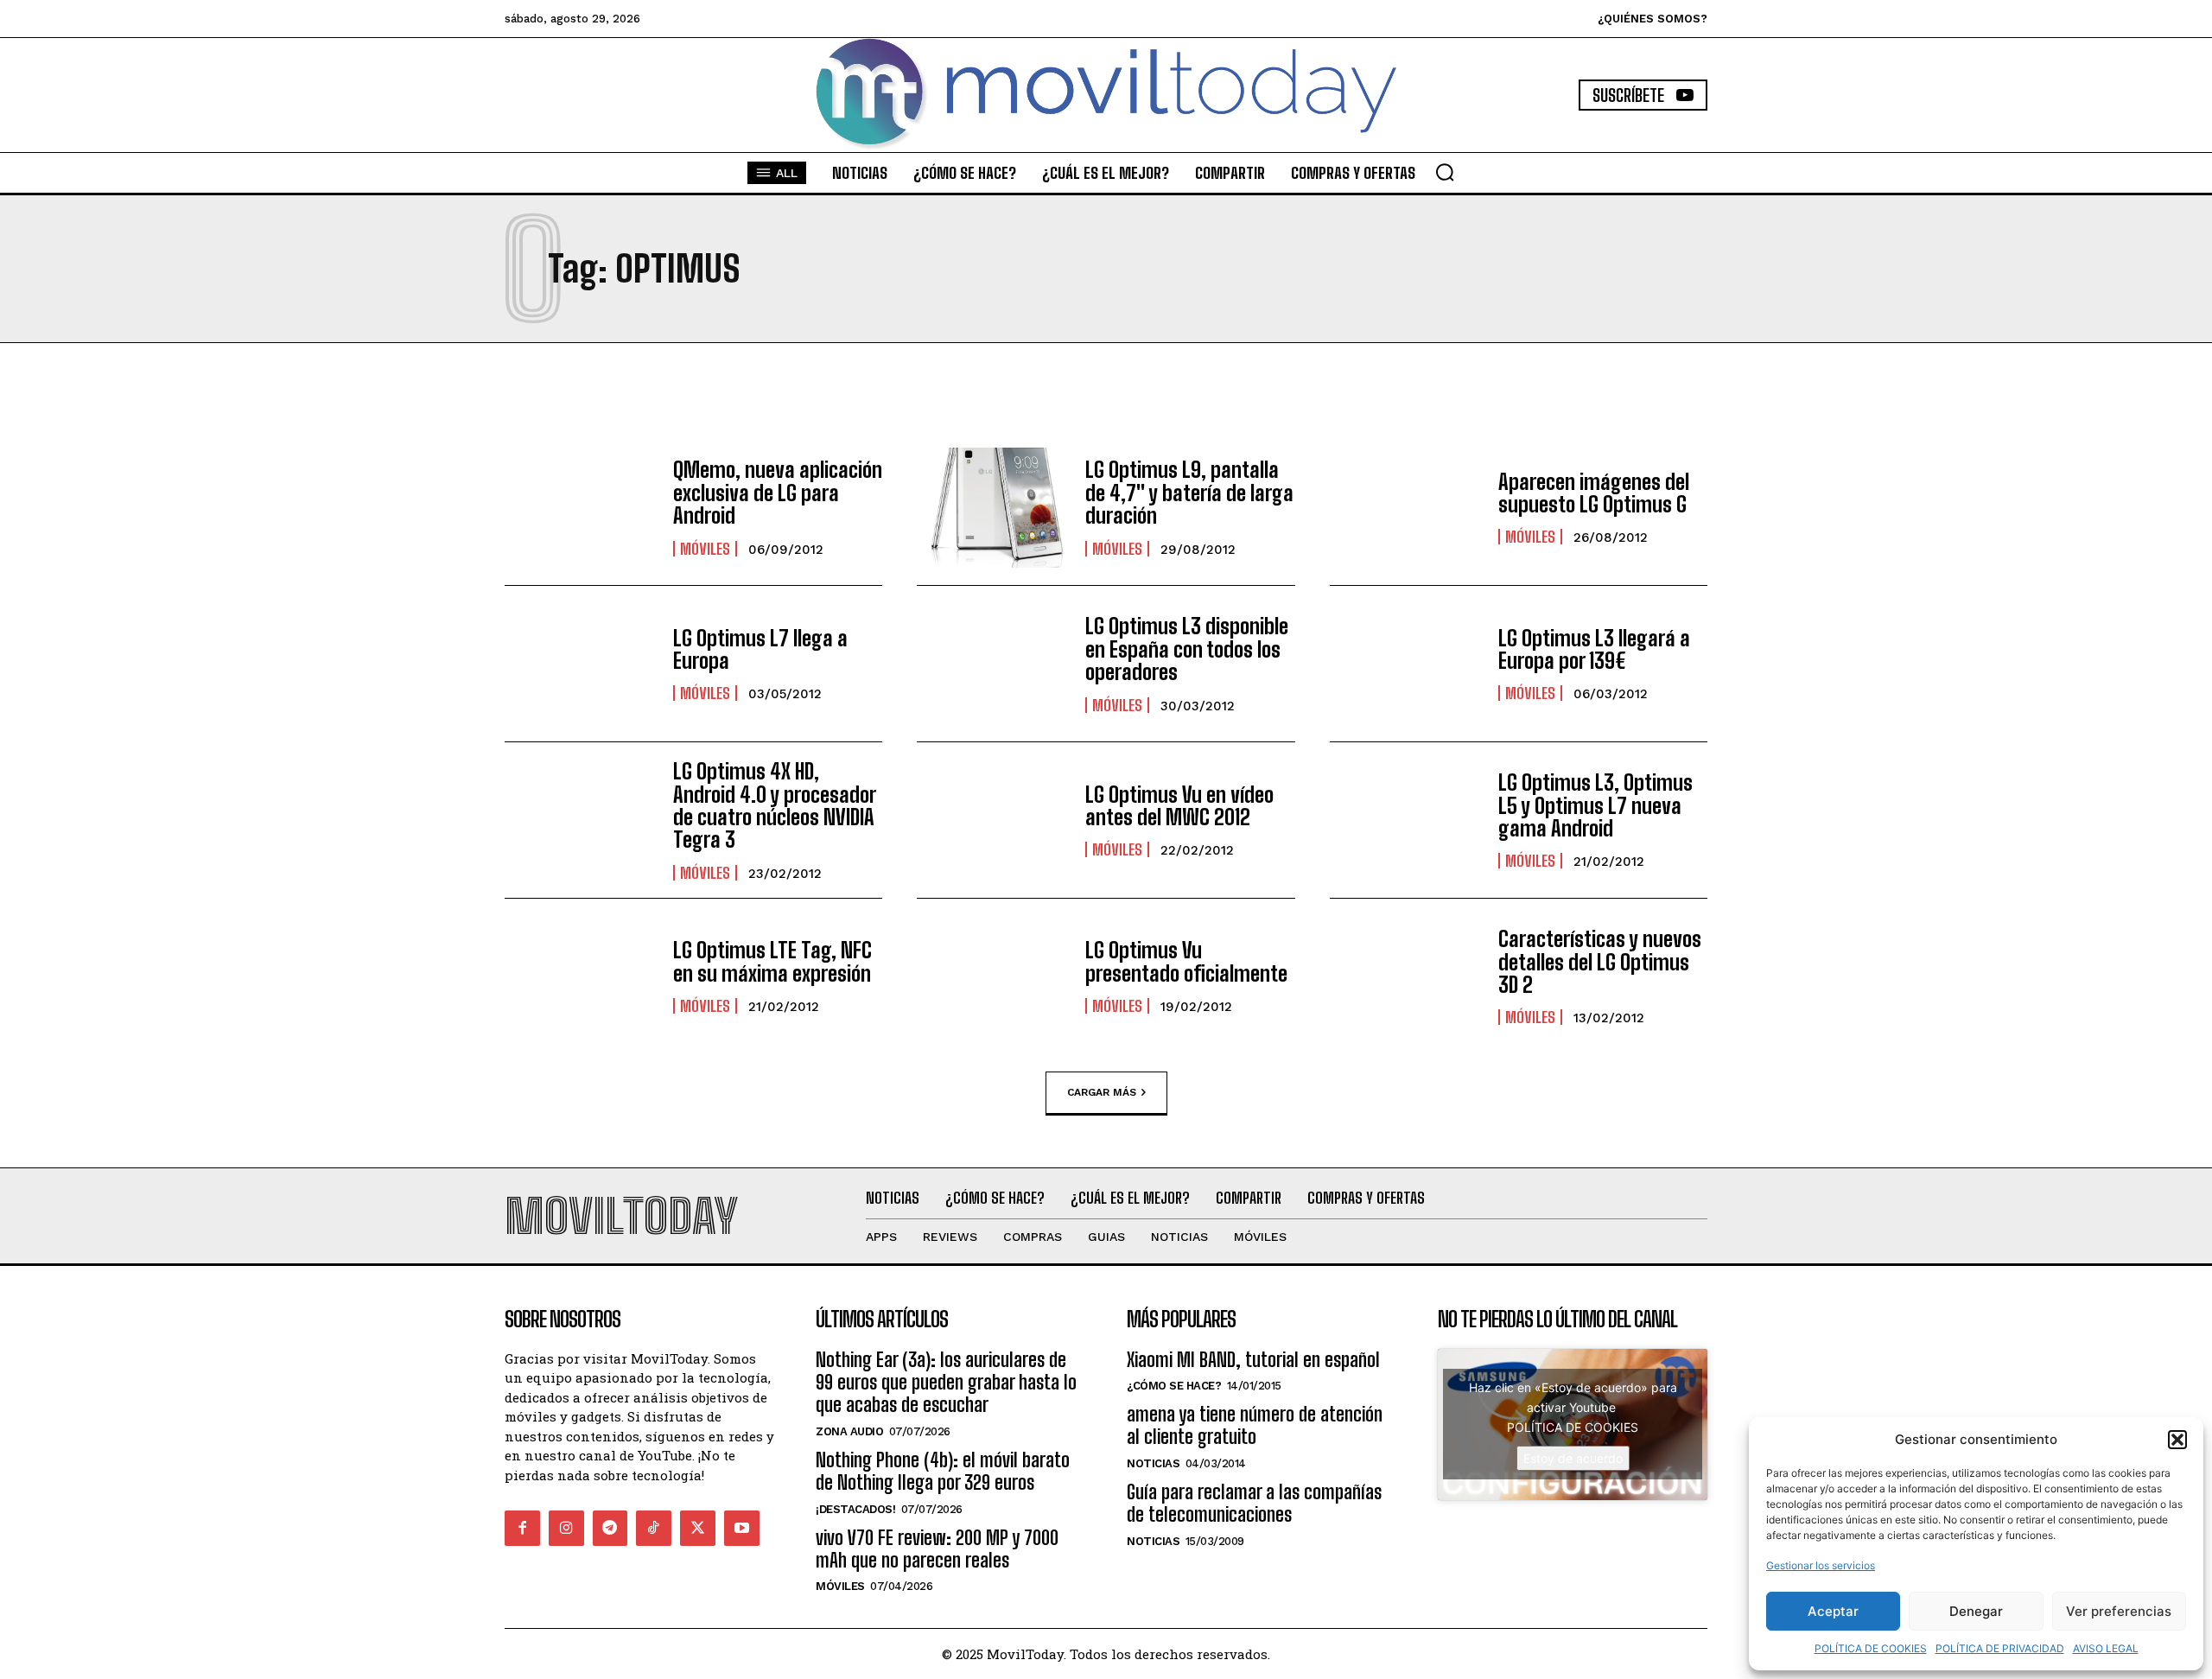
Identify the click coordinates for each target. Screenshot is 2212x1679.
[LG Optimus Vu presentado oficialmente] (992, 976)
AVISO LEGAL (2106, 1648)
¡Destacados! (855, 1509)
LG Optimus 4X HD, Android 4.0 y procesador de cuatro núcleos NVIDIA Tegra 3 (775, 805)
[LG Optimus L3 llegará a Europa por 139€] (1405, 664)
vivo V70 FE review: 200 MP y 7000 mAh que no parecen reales (937, 1549)
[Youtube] (742, 1528)
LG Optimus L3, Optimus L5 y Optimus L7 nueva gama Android (1595, 805)
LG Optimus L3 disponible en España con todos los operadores (1187, 649)
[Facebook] (522, 1528)
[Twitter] (698, 1528)
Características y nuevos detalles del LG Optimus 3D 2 (1600, 962)
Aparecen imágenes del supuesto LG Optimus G (1594, 493)
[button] (2177, 1440)
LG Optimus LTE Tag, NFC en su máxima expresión (772, 961)
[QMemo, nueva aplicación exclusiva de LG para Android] (580, 508)
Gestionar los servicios (1821, 1565)
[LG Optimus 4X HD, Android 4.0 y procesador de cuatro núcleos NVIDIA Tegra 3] (580, 820)
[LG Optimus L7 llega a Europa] (580, 664)
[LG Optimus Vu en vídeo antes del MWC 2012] (992, 820)
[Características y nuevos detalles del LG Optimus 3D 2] (1405, 976)
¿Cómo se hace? (1174, 1386)
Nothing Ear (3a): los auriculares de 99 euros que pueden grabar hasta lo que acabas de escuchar (946, 1383)
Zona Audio (849, 1431)
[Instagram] (566, 1528)
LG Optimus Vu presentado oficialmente (1186, 961)
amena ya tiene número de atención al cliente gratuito (1255, 1425)
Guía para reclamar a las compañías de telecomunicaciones (1254, 1503)
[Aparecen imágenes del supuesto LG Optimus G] (1405, 508)
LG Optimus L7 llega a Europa (760, 649)
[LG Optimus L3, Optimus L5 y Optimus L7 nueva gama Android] (1405, 820)
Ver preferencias (2119, 1611)
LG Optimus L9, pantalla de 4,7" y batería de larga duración (1189, 493)
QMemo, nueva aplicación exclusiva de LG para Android (778, 493)
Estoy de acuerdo (1573, 1458)
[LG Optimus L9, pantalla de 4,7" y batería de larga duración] (992, 508)
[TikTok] (654, 1528)
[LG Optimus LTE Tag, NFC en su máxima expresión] (580, 976)
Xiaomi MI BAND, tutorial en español (1253, 1360)
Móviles (705, 549)
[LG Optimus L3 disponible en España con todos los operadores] (992, 664)
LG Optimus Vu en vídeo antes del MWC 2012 (1179, 806)
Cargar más (1102, 1092)
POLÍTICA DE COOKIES (1871, 1648)
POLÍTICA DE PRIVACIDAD (2000, 1648)
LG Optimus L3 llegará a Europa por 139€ (1594, 649)
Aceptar (1833, 1611)
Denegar (1976, 1611)
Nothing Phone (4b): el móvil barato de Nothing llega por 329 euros (943, 1471)
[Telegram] (610, 1528)
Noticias (1153, 1463)
